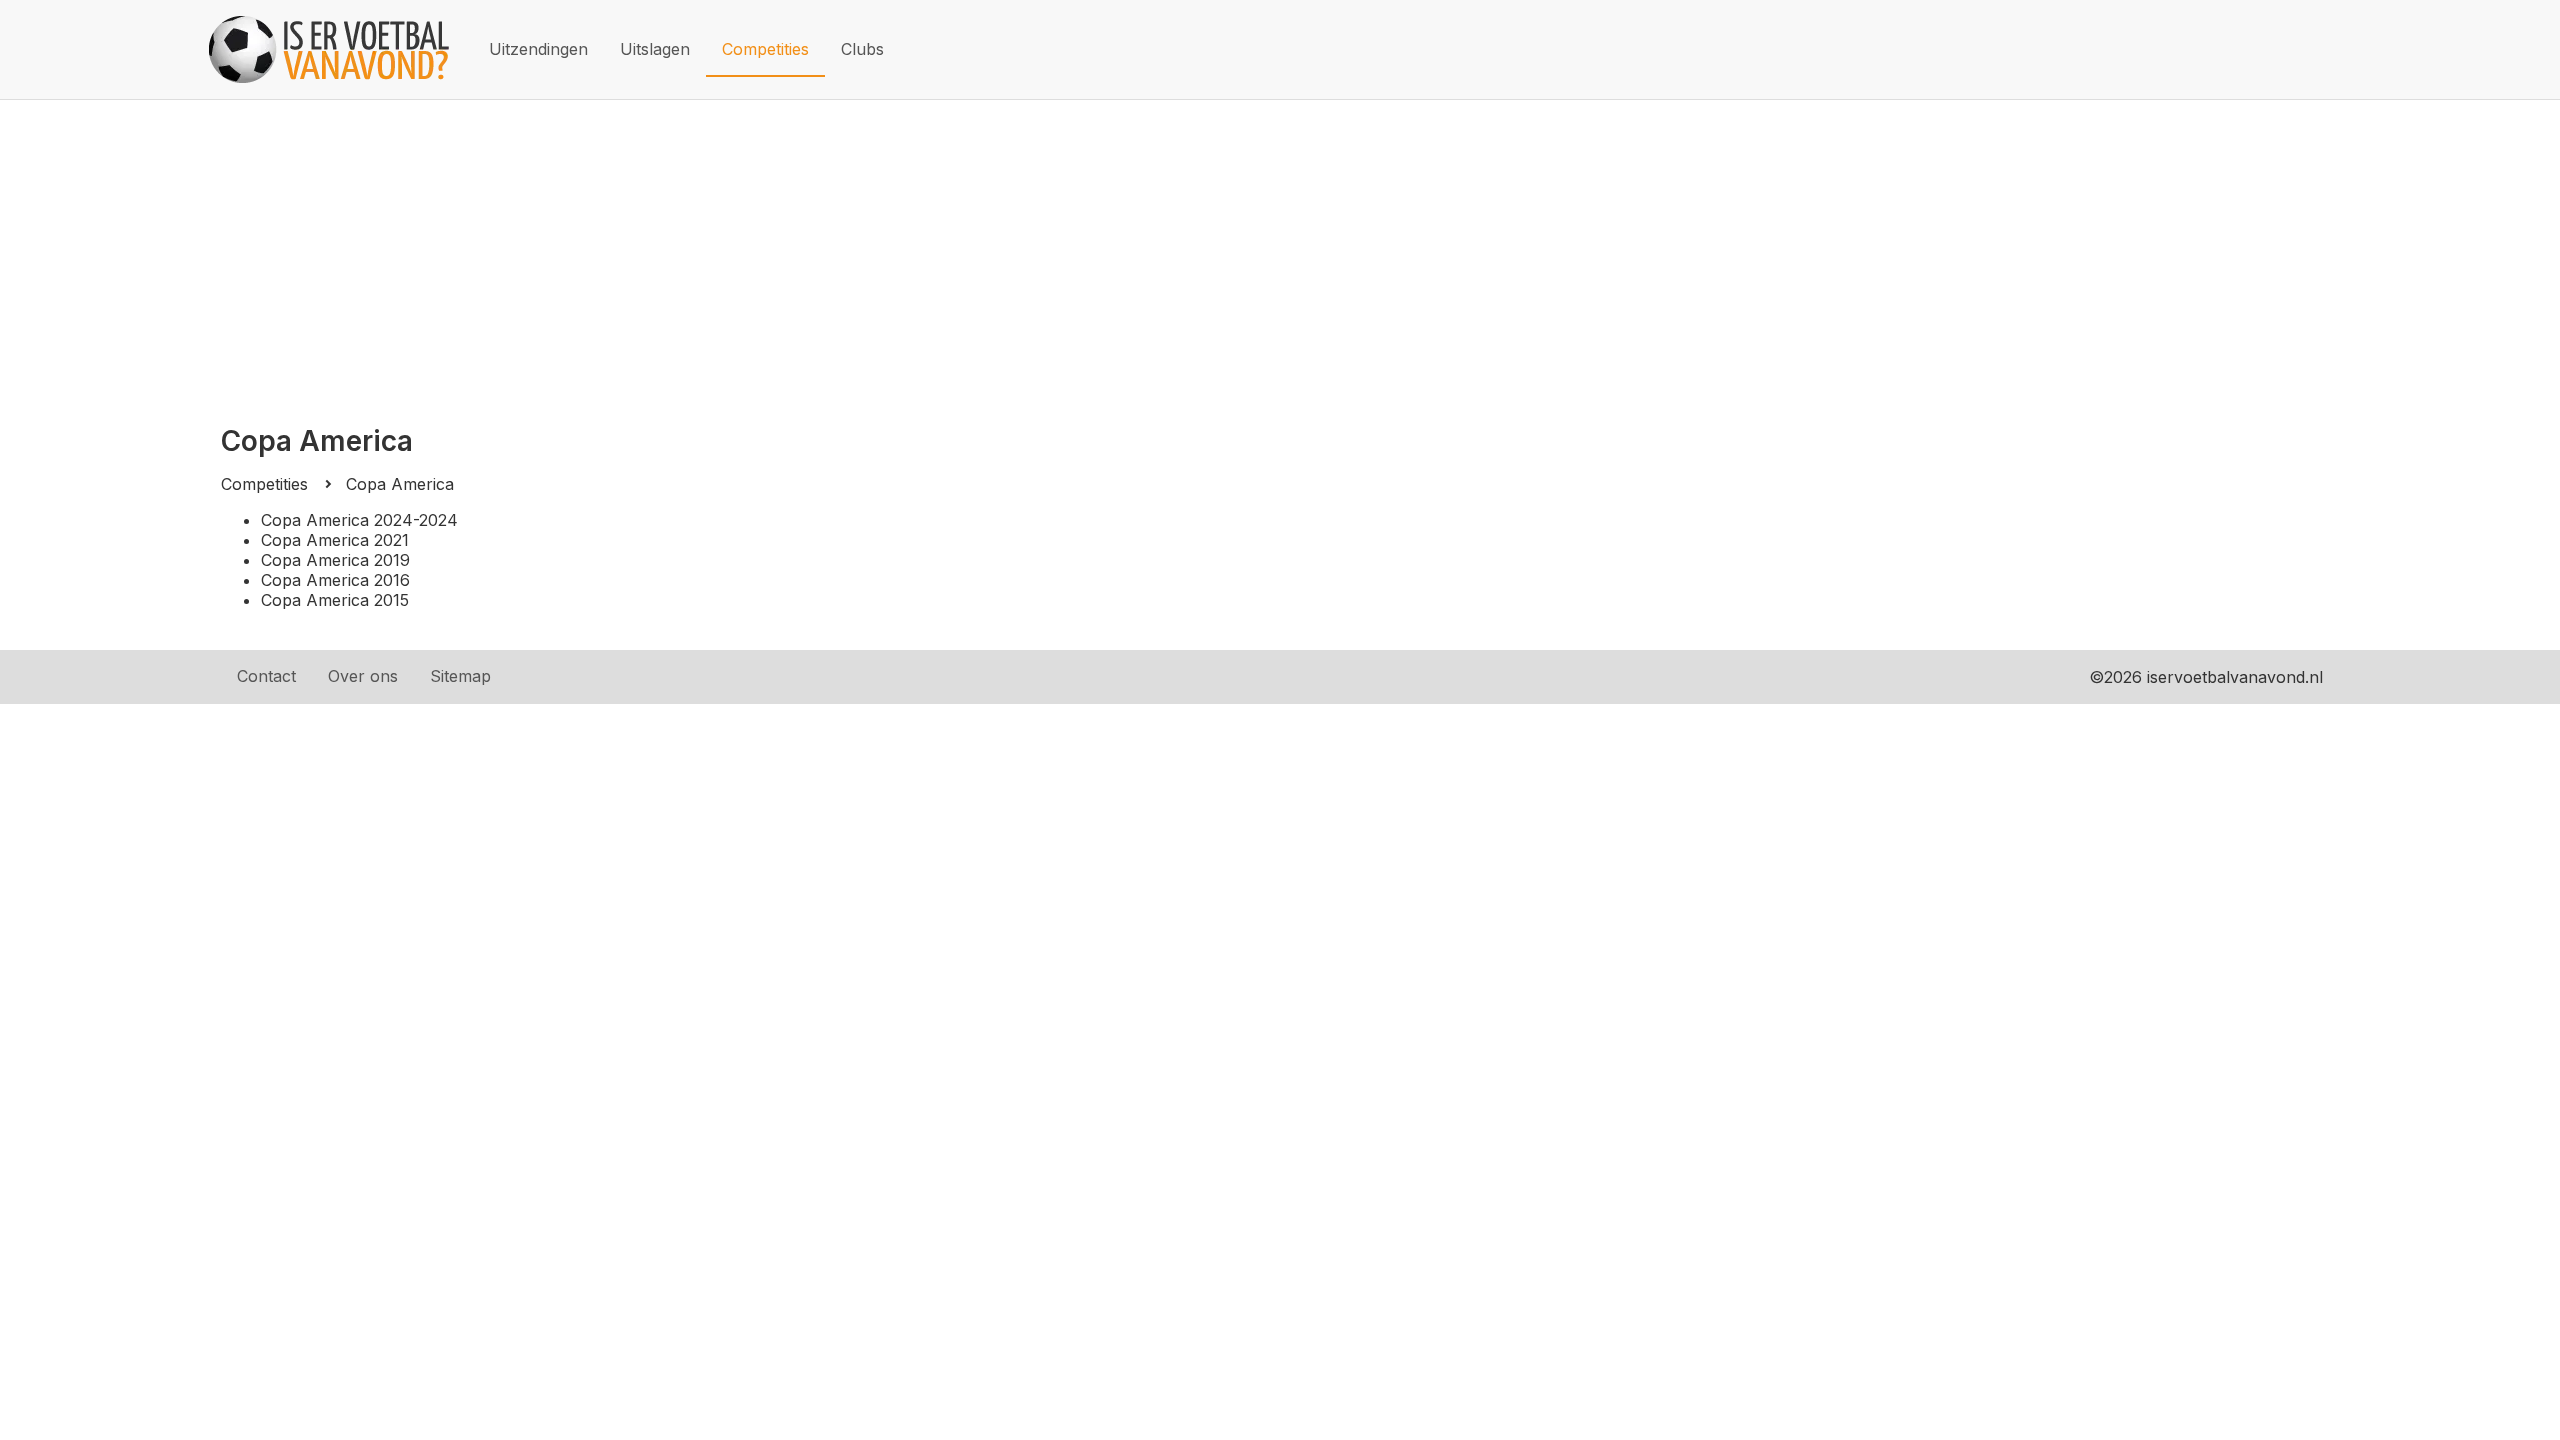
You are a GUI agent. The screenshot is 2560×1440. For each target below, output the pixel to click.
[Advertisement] (1280, 250)
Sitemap (460, 676)
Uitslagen (655, 49)
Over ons (363, 676)
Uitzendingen (538, 49)
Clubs (862, 49)
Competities (765, 49)
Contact (266, 676)
